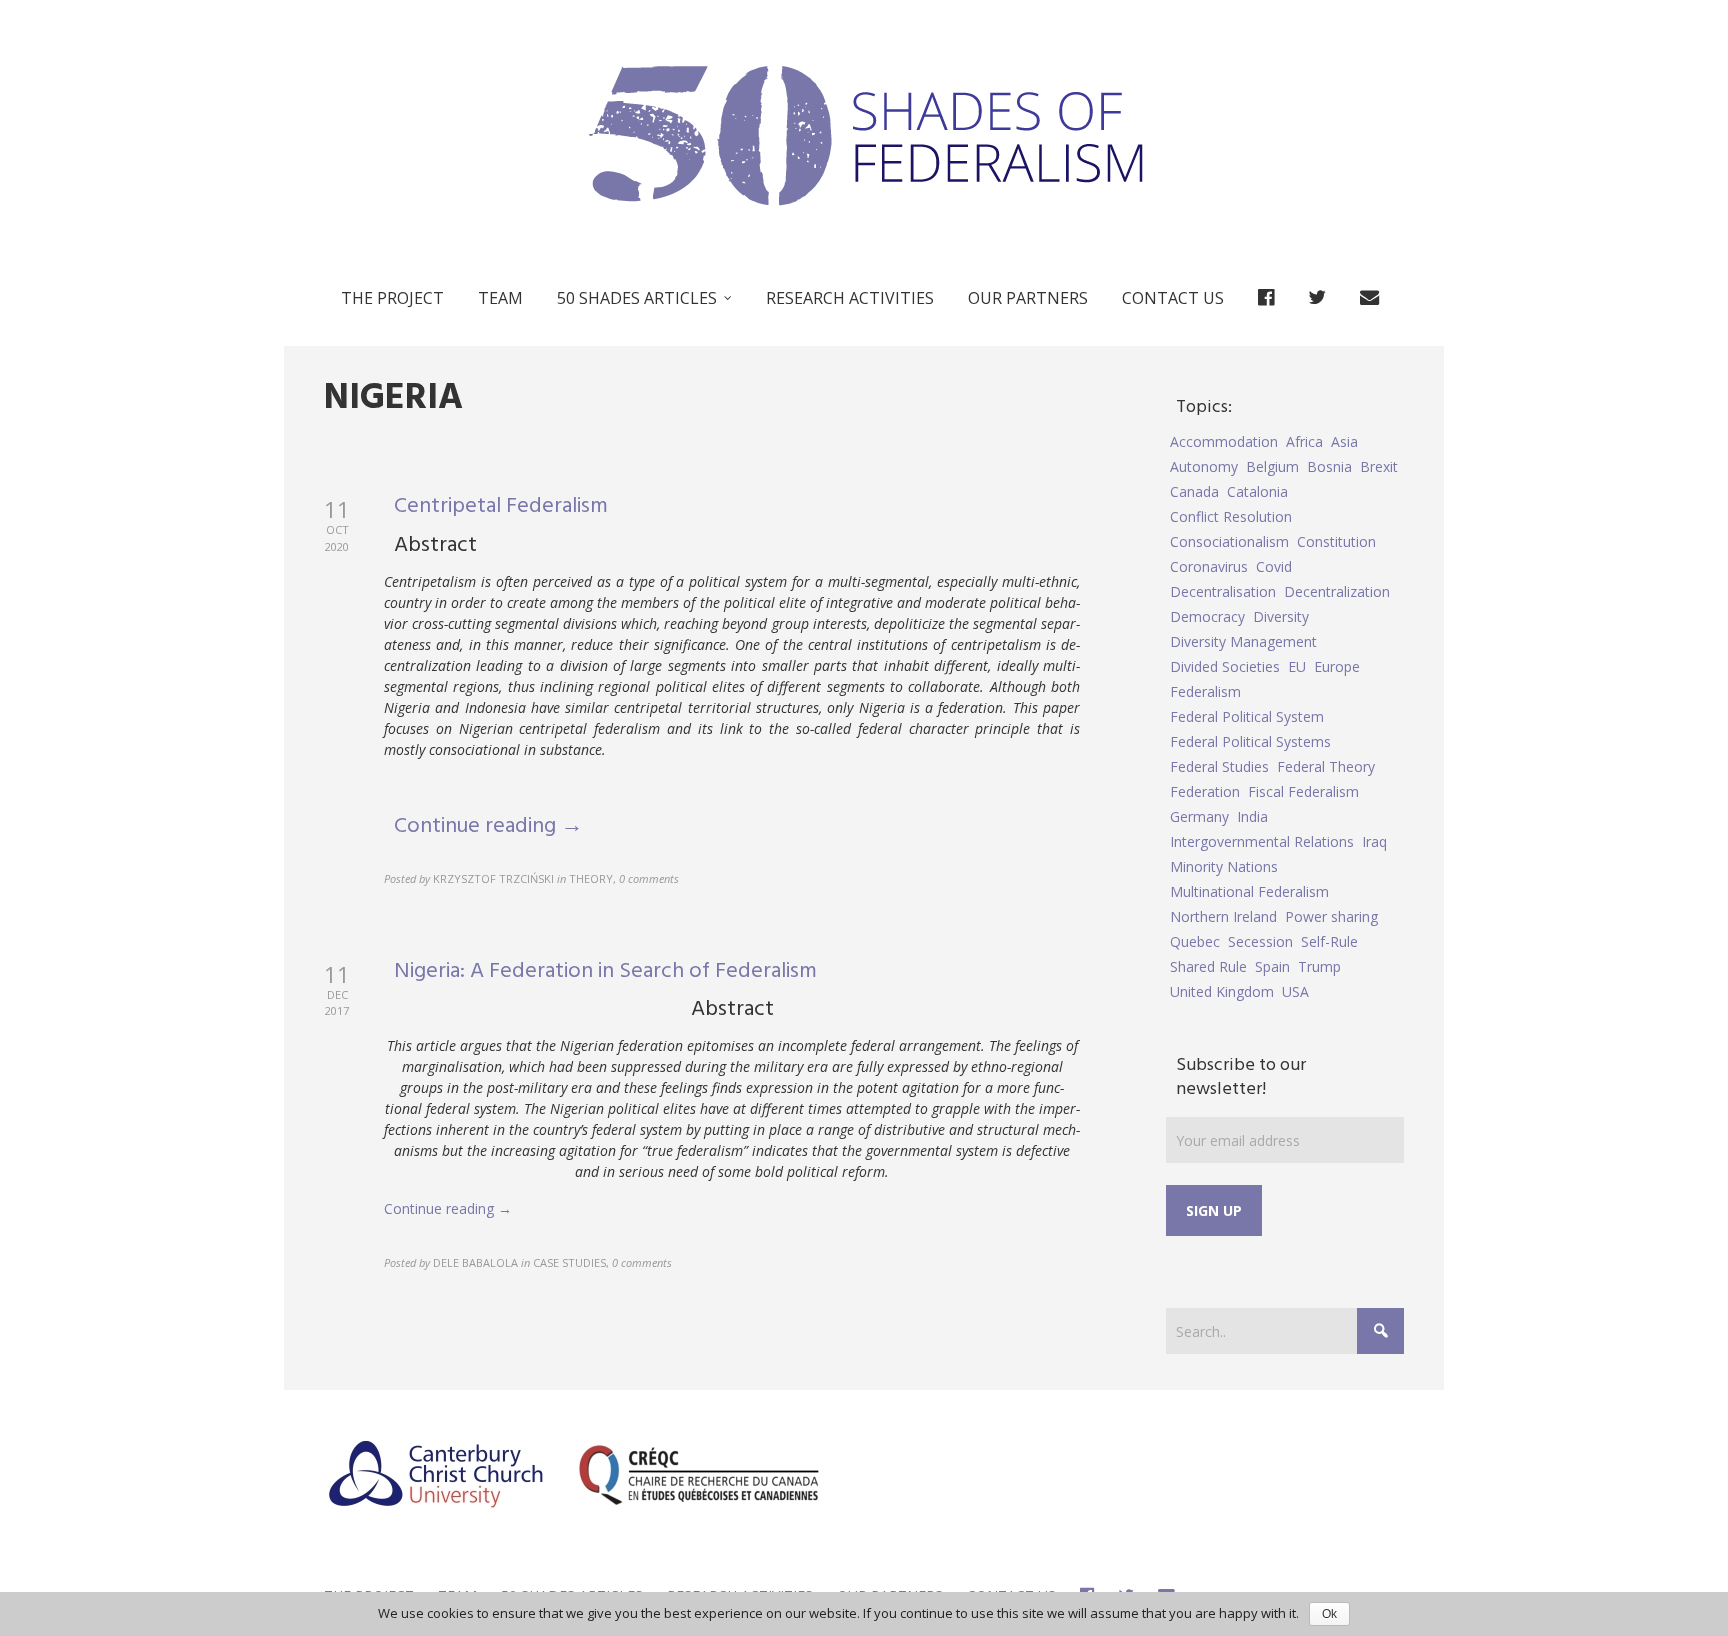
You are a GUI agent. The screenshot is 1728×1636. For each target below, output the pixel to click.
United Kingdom (1222, 991)
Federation (1205, 791)
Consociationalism (1229, 541)
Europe (1337, 666)
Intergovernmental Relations (1262, 841)
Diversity (1281, 616)
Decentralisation (1223, 591)
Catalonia (1257, 491)
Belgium (1272, 466)
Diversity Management (1243, 641)
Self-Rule (1329, 941)
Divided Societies (1225, 666)
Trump (1319, 966)
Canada (1194, 491)
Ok (1329, 1614)
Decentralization (1337, 591)
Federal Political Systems (1250, 741)
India (1252, 816)
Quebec (1195, 941)
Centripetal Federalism (501, 506)
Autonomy (1204, 466)
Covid (1274, 566)
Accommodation (1224, 441)
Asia (1344, 441)
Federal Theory (1326, 766)
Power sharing (1331, 916)
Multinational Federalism (1249, 891)
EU (1297, 666)
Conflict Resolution (1231, 516)
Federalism (1205, 691)
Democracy (1207, 616)
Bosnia (1329, 466)
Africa (1304, 441)
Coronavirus (1209, 566)
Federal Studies (1219, 766)
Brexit (1379, 466)
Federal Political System (1247, 716)
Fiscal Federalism (1303, 791)
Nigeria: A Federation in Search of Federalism (605, 971)
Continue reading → (488, 826)
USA (1295, 991)
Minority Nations (1224, 866)
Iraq (1374, 841)
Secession (1260, 941)
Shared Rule (1208, 966)
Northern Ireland (1223, 916)
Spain (1272, 966)
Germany (1199, 816)
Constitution (1336, 541)
